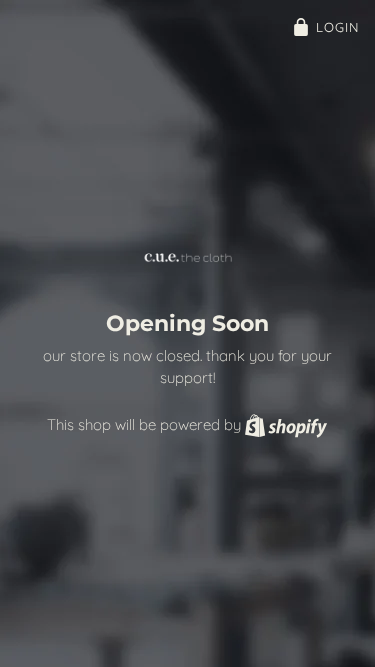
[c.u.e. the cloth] (188, 258)
